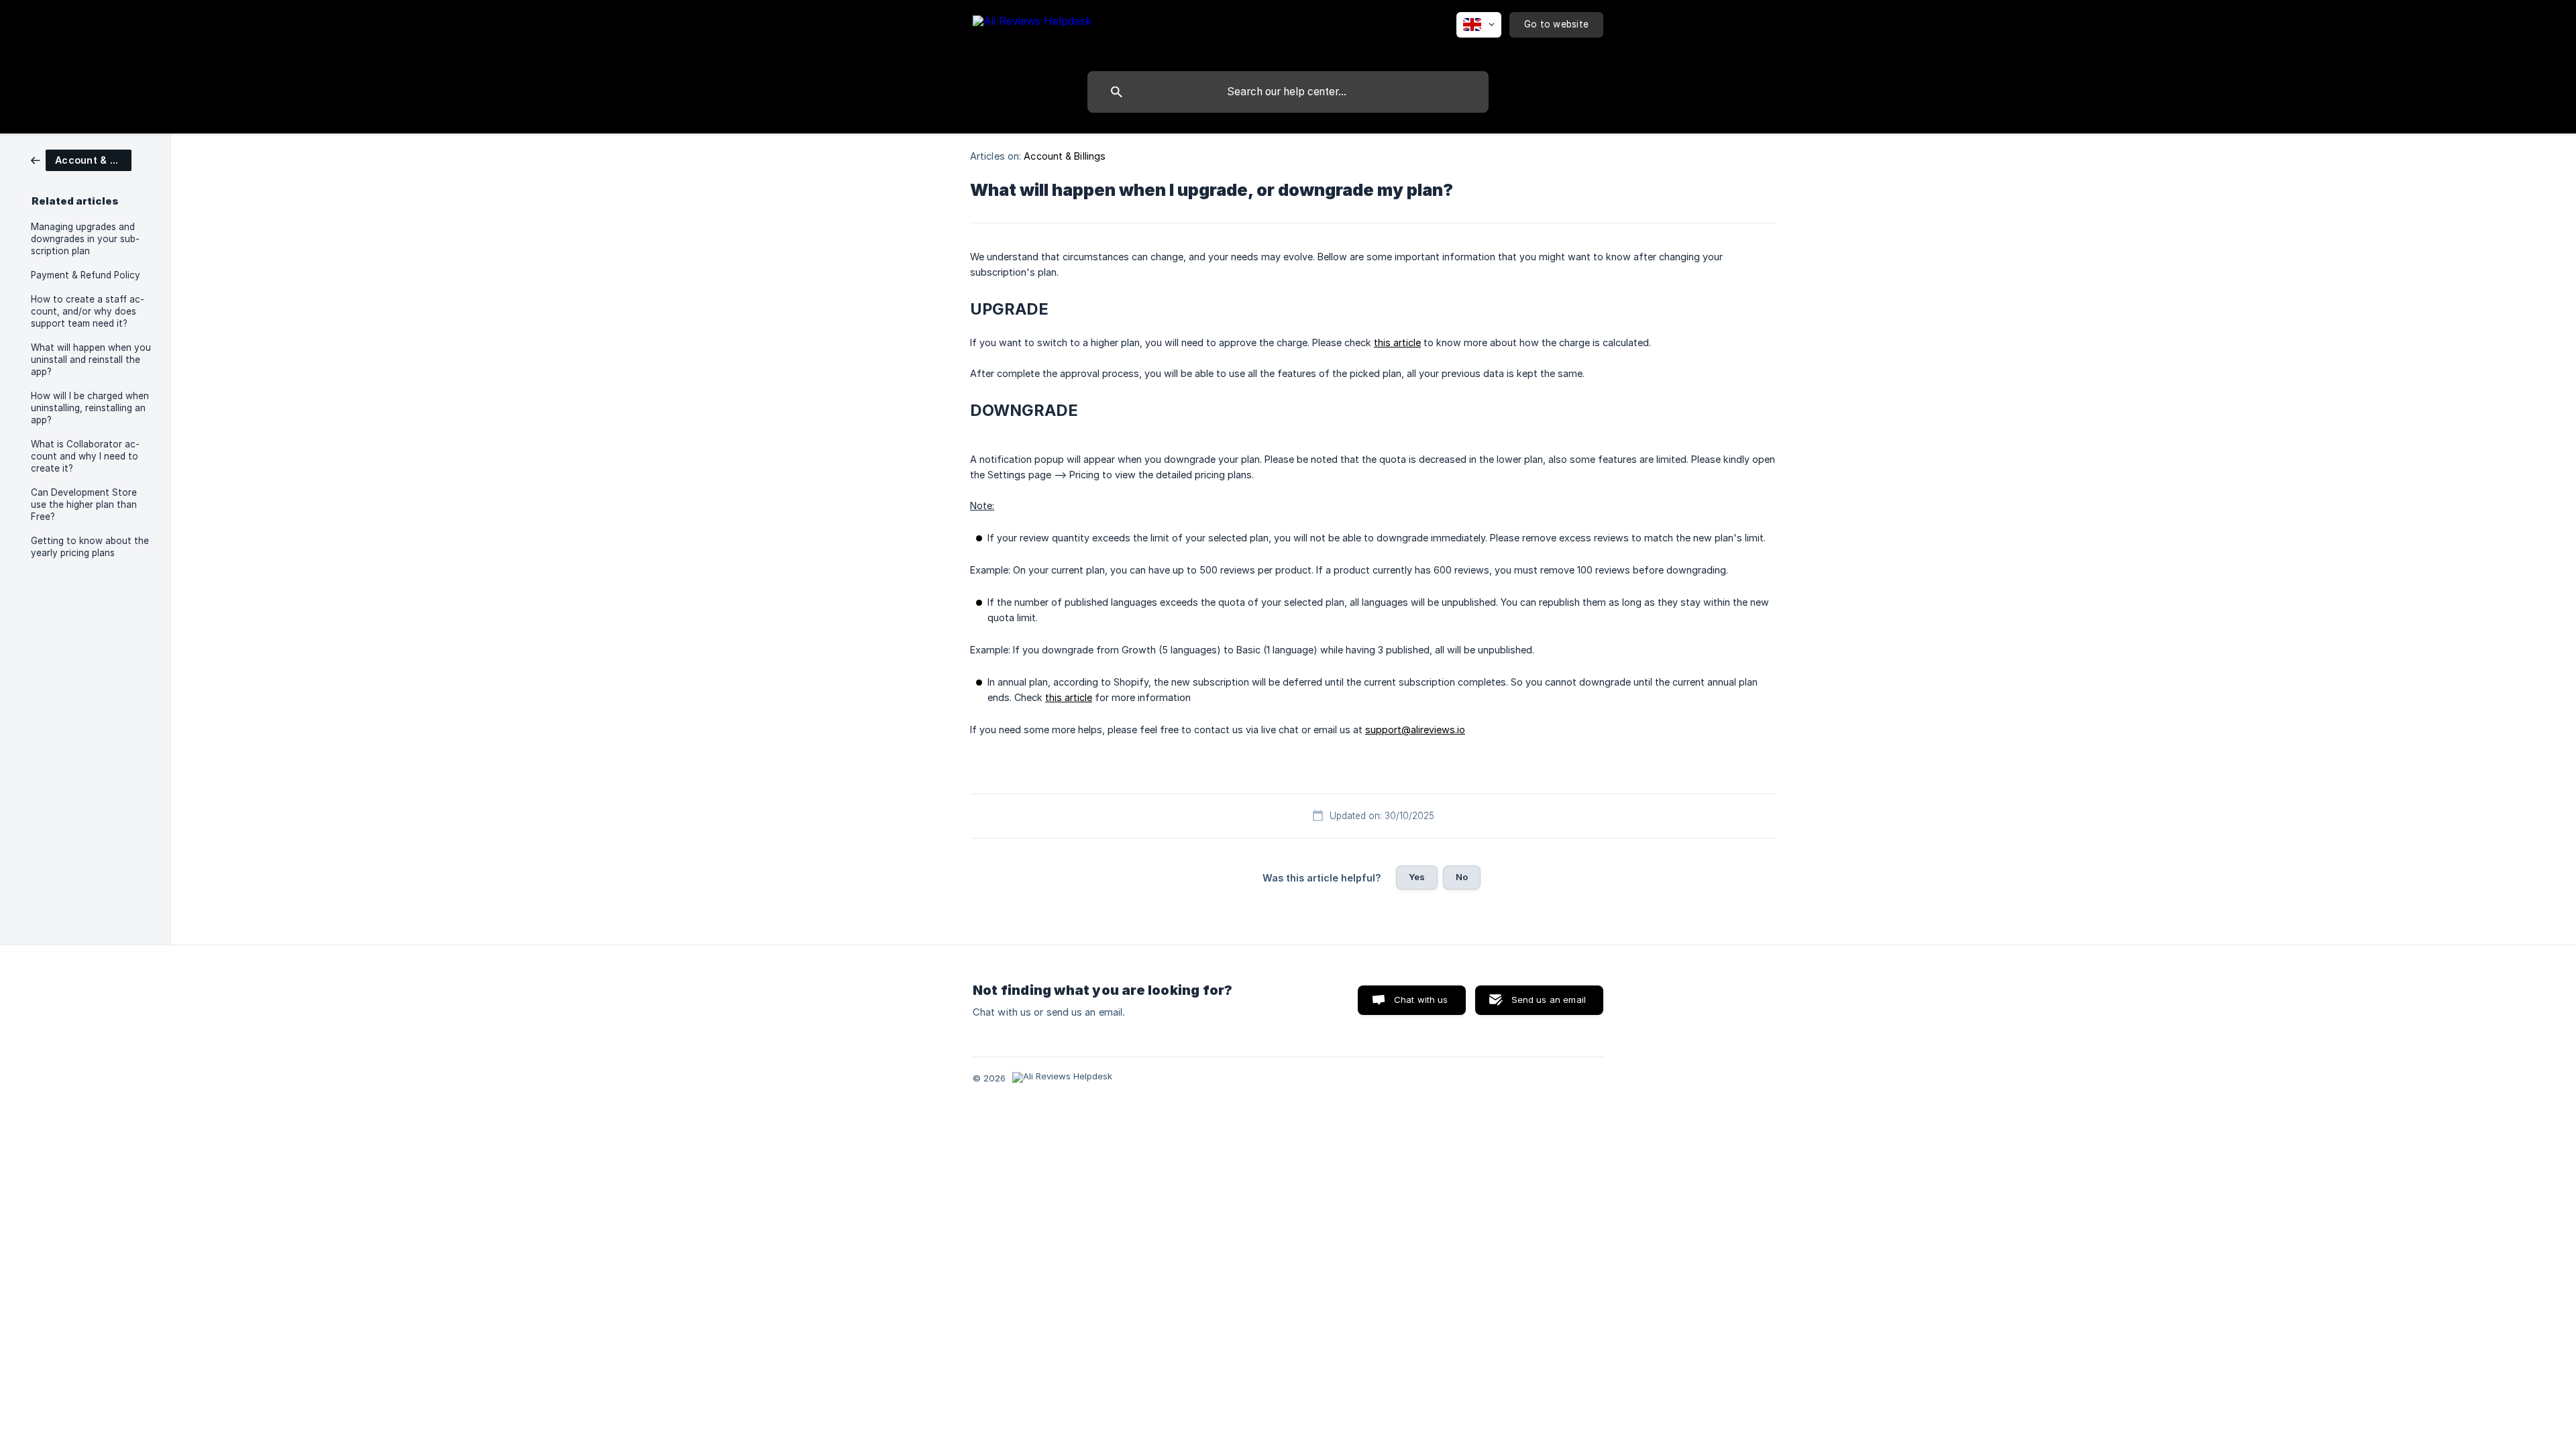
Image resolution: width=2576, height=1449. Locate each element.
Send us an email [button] (1549, 1000)
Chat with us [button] (1421, 1000)
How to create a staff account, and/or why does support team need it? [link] (88, 311)
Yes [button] (1417, 877)
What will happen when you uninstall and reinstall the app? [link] (91, 360)
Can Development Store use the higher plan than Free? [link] (84, 504)
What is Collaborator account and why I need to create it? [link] (85, 456)
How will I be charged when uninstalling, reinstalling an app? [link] (90, 408)
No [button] (1462, 877)
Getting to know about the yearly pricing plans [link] (90, 547)
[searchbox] (1288, 92)
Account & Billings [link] (1065, 156)
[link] (81, 159)
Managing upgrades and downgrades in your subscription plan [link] (85, 239)
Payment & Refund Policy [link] (86, 275)
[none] (1032, 33)
